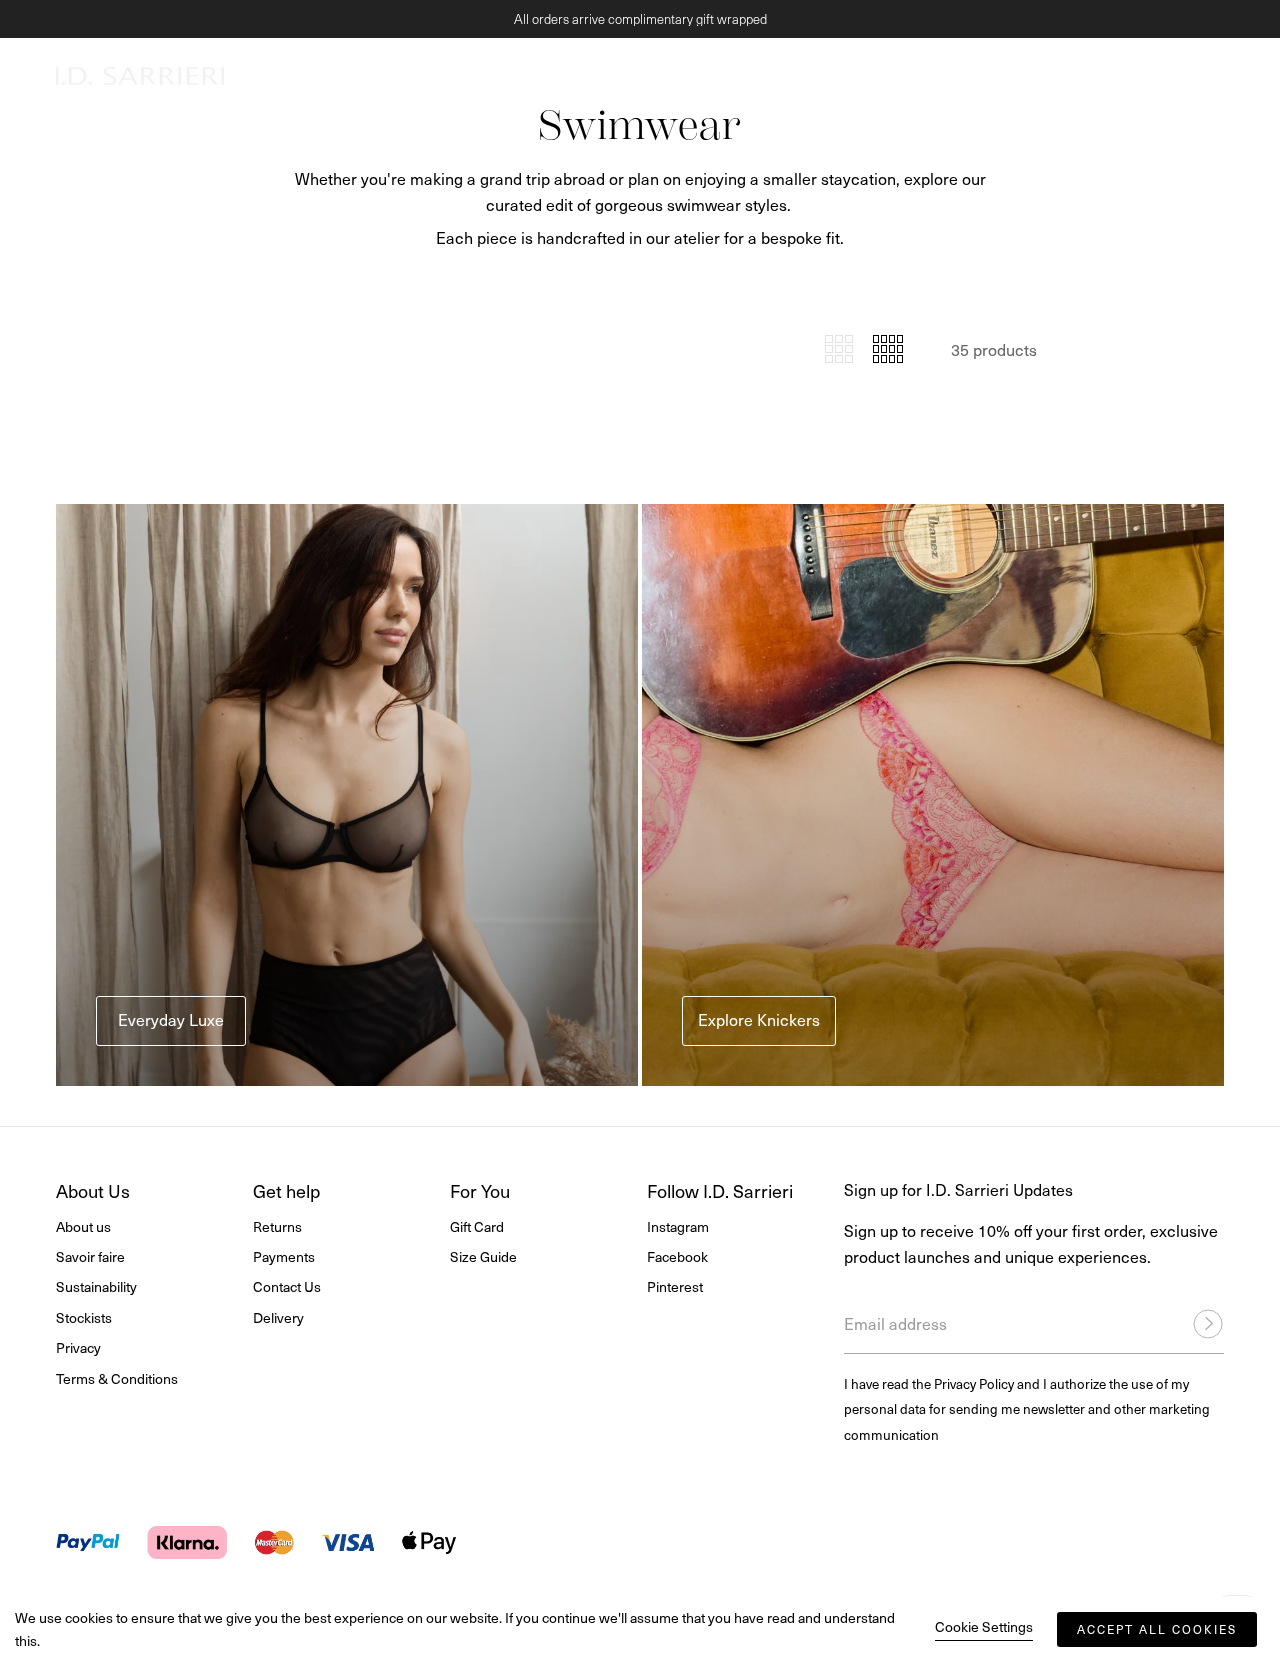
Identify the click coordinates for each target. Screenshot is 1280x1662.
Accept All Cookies (1157, 1629)
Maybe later (640, 1089)
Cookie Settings (984, 1626)
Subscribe (855, 978)
